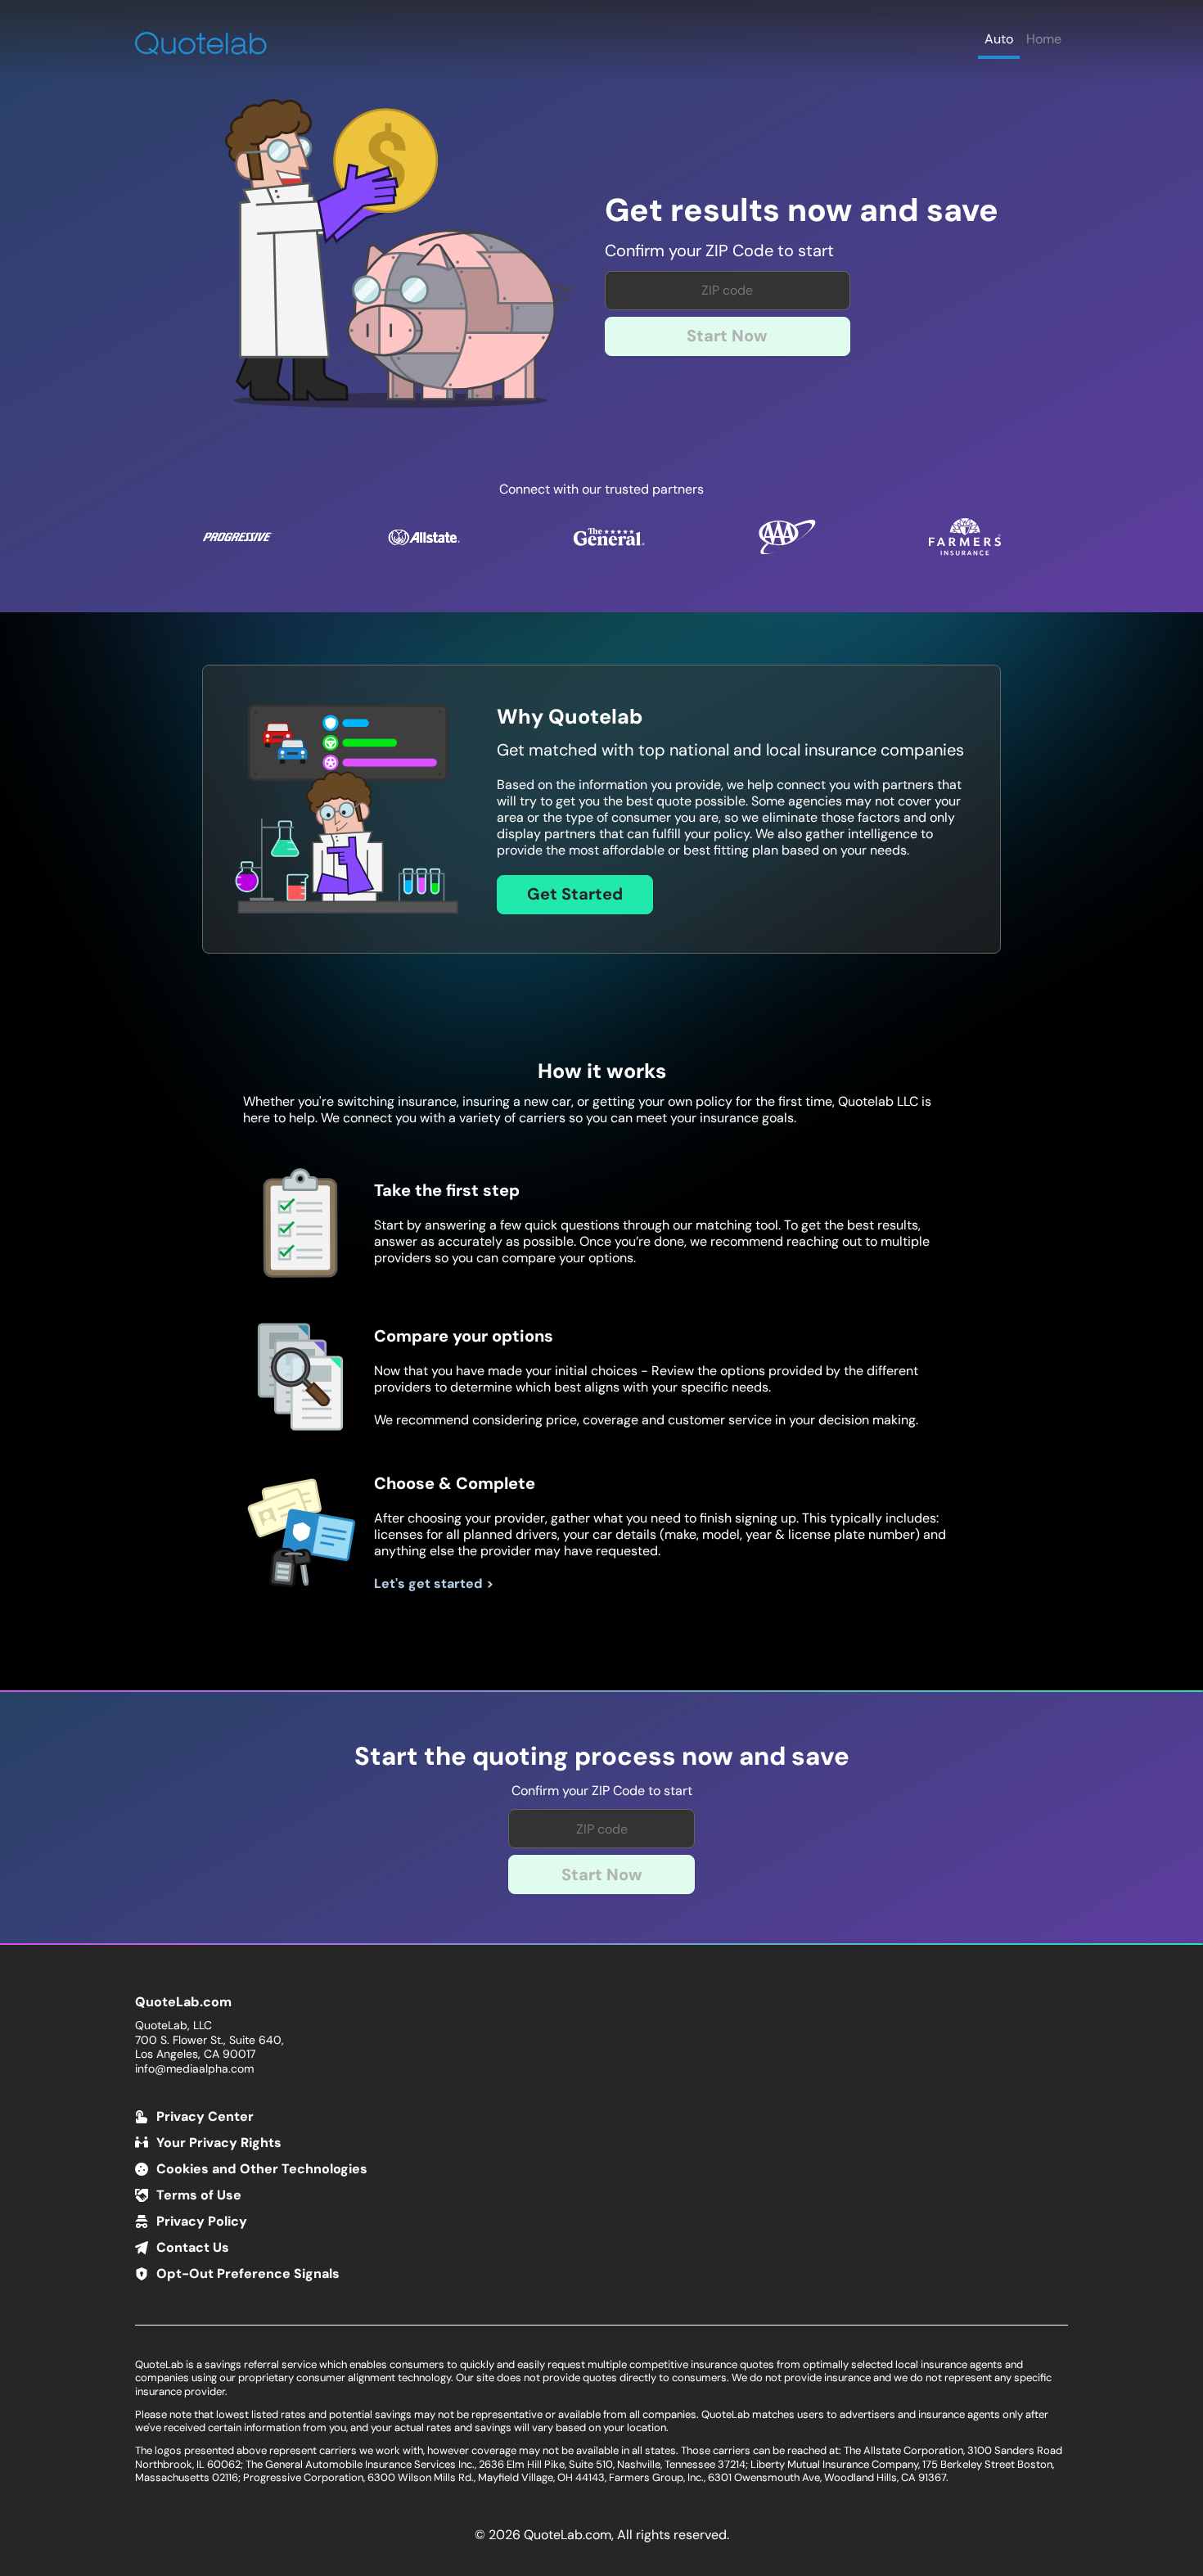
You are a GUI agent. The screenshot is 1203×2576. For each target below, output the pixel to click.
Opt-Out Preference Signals (248, 2274)
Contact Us (193, 2247)
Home (1044, 39)
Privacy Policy (202, 2221)
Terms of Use (199, 2195)
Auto (999, 39)
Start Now (727, 336)
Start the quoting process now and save (602, 1757)
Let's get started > (434, 1583)
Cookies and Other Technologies (262, 2169)
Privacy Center (205, 2116)
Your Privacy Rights (219, 2143)
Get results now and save (802, 211)
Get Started (575, 894)
